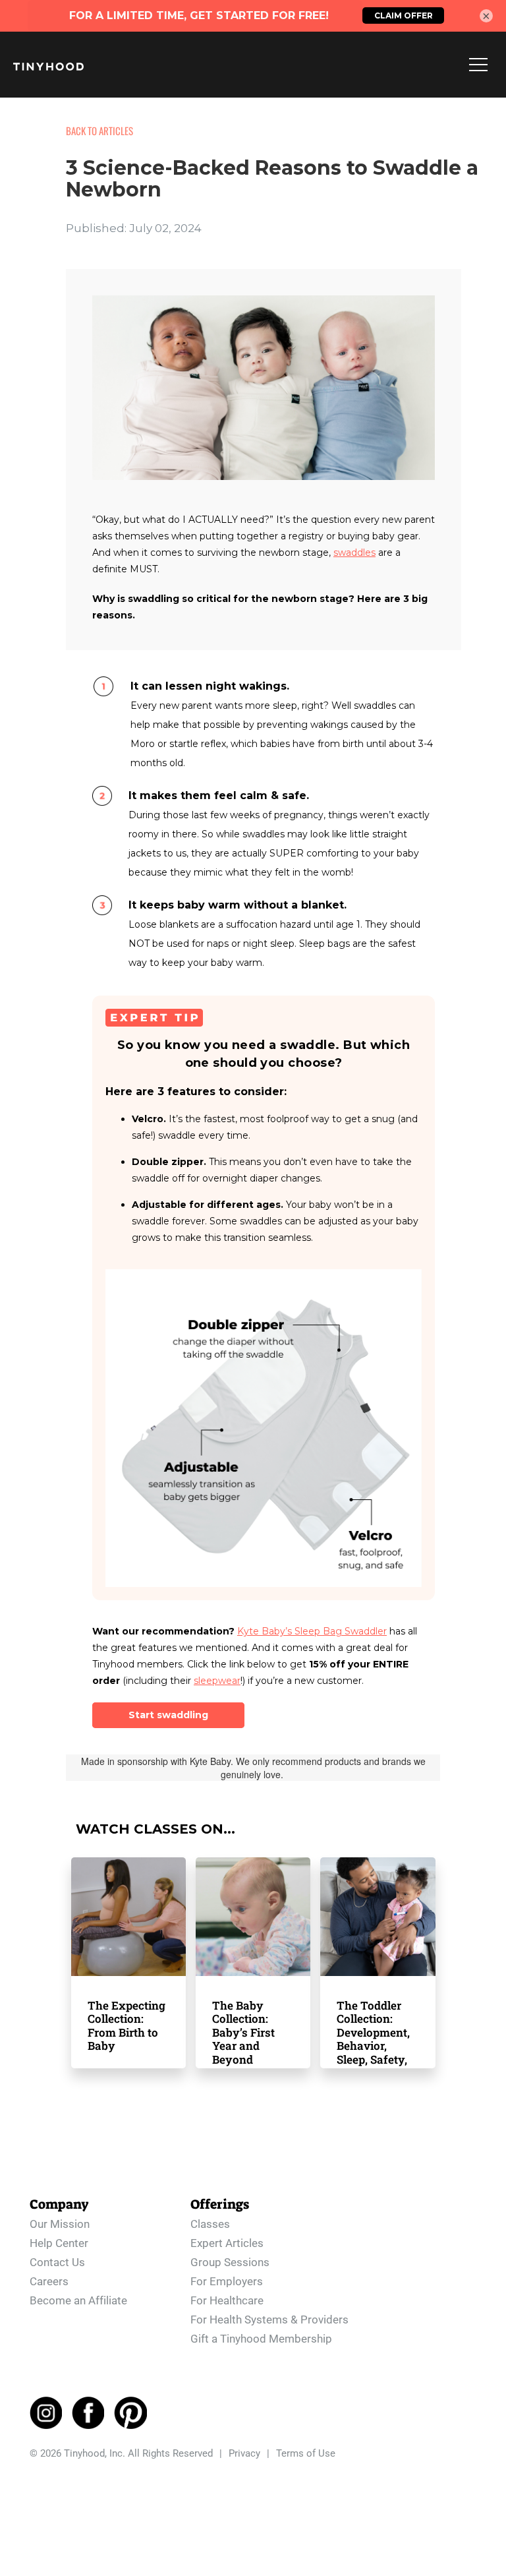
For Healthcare (227, 2300)
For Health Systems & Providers (269, 2320)
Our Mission (60, 2224)
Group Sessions (230, 2262)
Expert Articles (227, 2243)
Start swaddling (168, 1715)
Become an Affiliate (78, 2300)
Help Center (59, 2243)
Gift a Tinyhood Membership (261, 2339)
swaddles (354, 553)
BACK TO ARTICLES (99, 131)
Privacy (244, 2453)
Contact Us (57, 2262)
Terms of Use (306, 2453)
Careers (49, 2281)
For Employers (227, 2281)
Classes (210, 2224)
